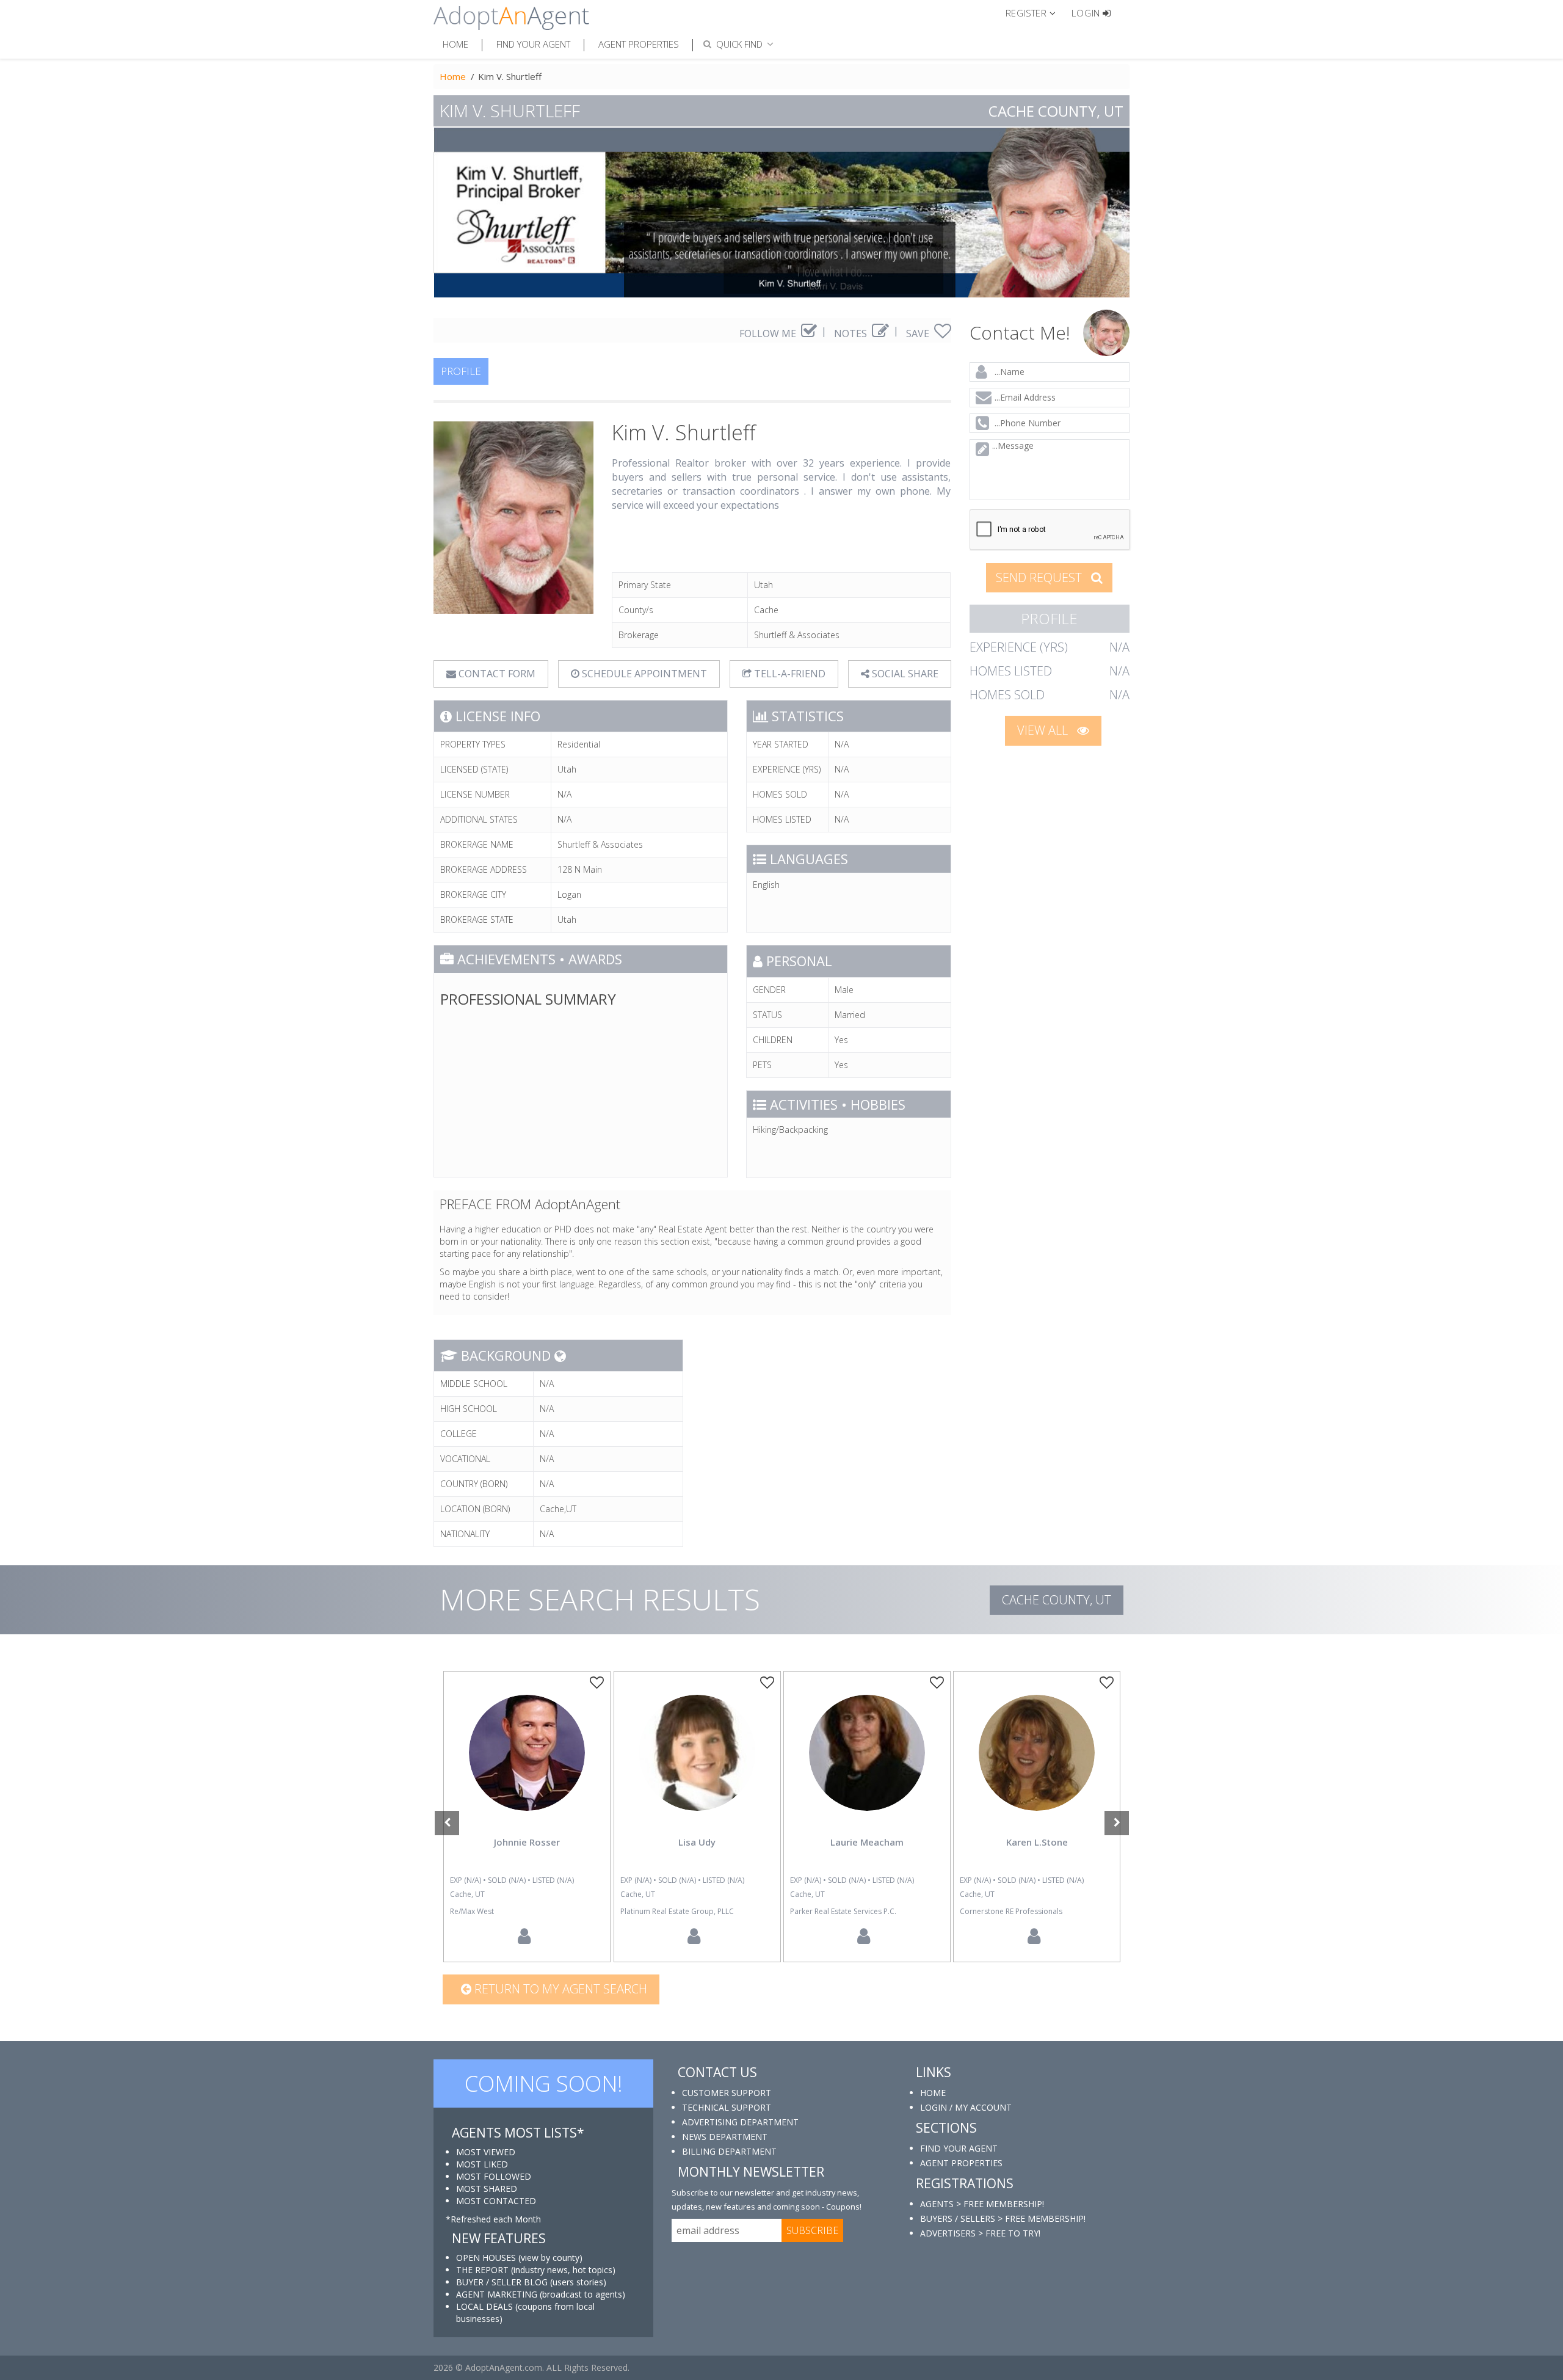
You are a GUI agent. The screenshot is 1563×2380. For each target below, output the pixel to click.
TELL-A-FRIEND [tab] (789, 674)
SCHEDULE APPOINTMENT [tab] (643, 674)
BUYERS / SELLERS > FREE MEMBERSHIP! (1003, 2218)
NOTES (852, 333)
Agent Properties (639, 44)
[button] (1036, 12)
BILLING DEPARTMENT (729, 2151)
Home (455, 44)
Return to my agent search (559, 1989)
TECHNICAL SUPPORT (727, 2107)
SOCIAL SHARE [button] (904, 674)
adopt (527, 1763)
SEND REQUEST (1040, 577)
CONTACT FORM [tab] (496, 674)
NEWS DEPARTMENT (725, 2137)
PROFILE (461, 371)
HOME (933, 2093)
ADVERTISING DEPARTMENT (740, 2122)
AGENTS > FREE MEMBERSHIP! (982, 2204)
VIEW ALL (1044, 730)
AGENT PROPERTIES (961, 2163)
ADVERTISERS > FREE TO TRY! (980, 2233)
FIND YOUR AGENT (959, 2148)
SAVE (919, 333)
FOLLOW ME (769, 333)
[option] (527, 1817)
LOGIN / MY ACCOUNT (966, 2107)
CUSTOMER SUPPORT (727, 2093)
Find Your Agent (533, 44)
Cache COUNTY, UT (1057, 1600)
